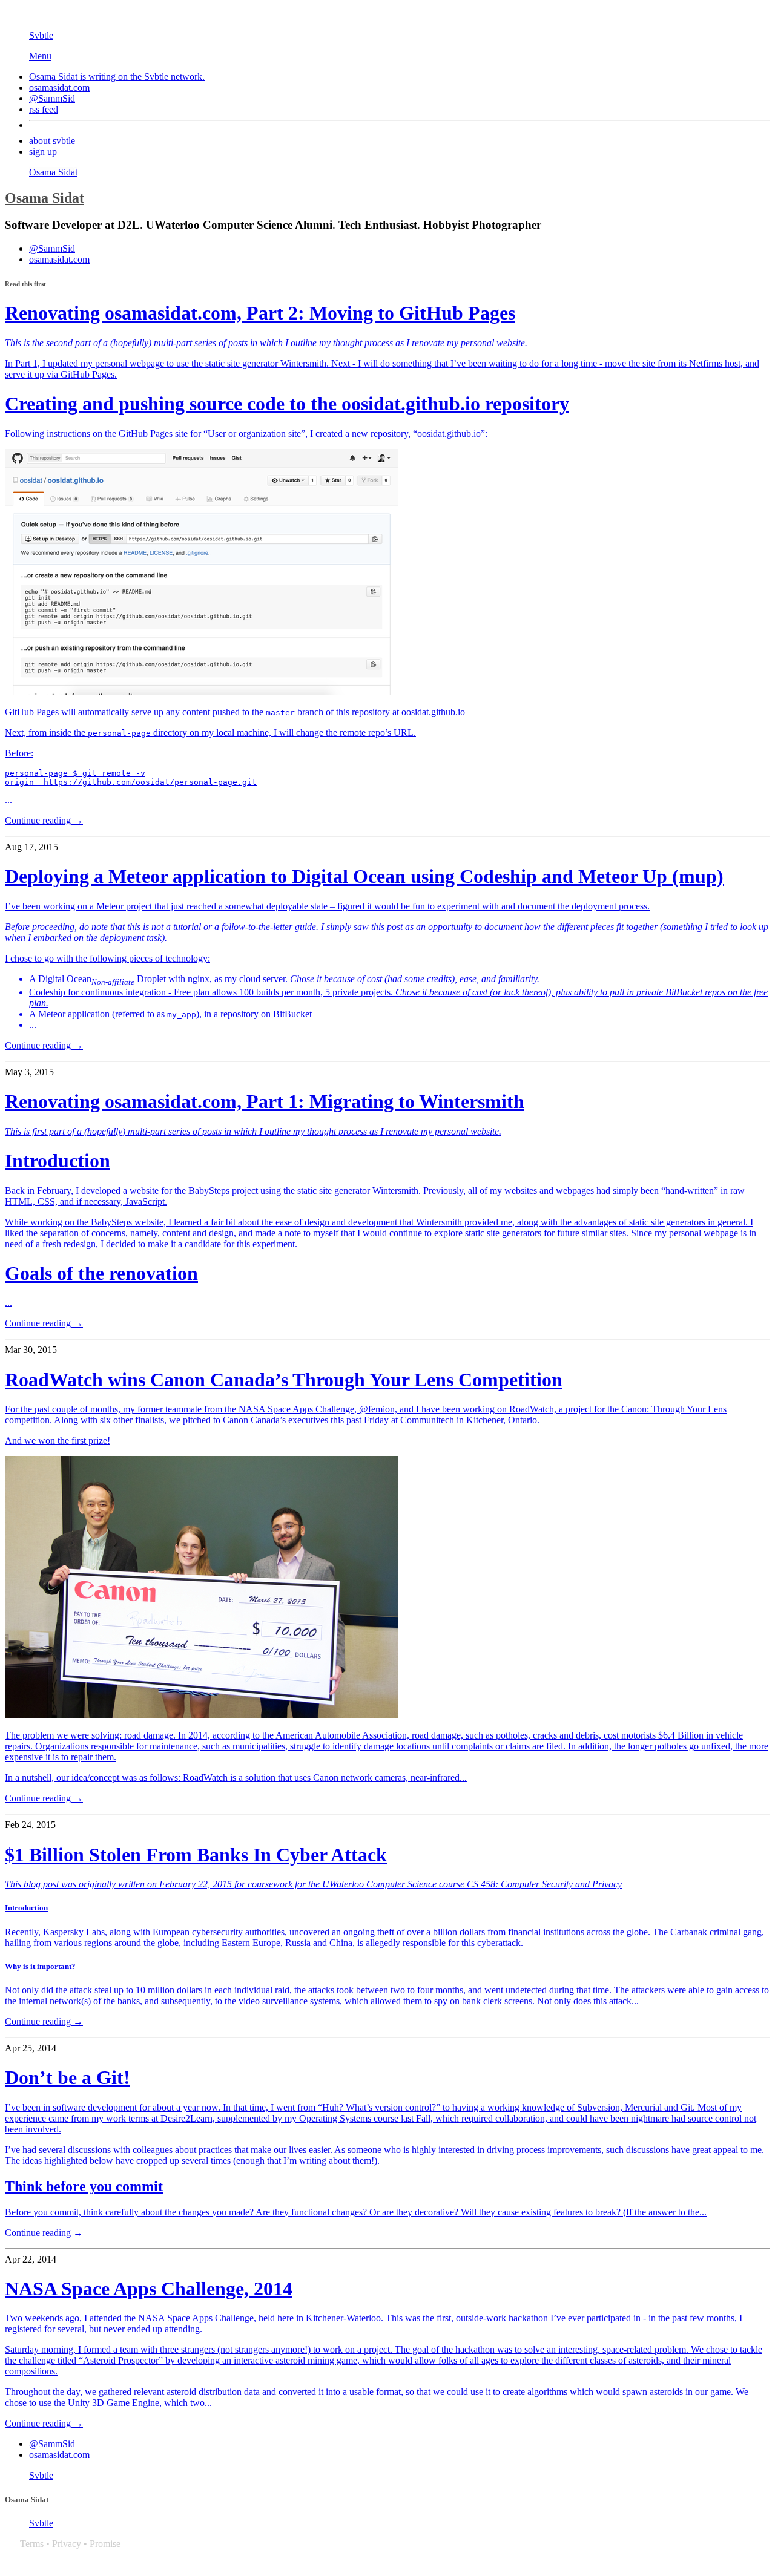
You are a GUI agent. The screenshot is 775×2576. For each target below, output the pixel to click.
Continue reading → (44, 820)
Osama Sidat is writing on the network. (117, 77)
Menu (40, 56)
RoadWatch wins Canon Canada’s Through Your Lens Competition (284, 1380)
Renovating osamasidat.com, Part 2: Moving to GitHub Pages (260, 313)
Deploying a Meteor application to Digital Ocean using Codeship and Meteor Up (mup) (364, 876)
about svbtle (52, 141)
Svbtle (41, 35)
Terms (32, 2544)
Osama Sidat (53, 172)
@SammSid (52, 98)
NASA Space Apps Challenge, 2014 (149, 2289)
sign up (43, 152)
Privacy (67, 2544)
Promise (105, 2544)
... (382, 571)
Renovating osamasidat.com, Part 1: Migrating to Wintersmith (265, 1101)
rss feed (44, 109)
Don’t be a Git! (68, 2077)
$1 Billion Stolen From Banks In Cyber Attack (196, 1855)
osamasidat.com (59, 87)
